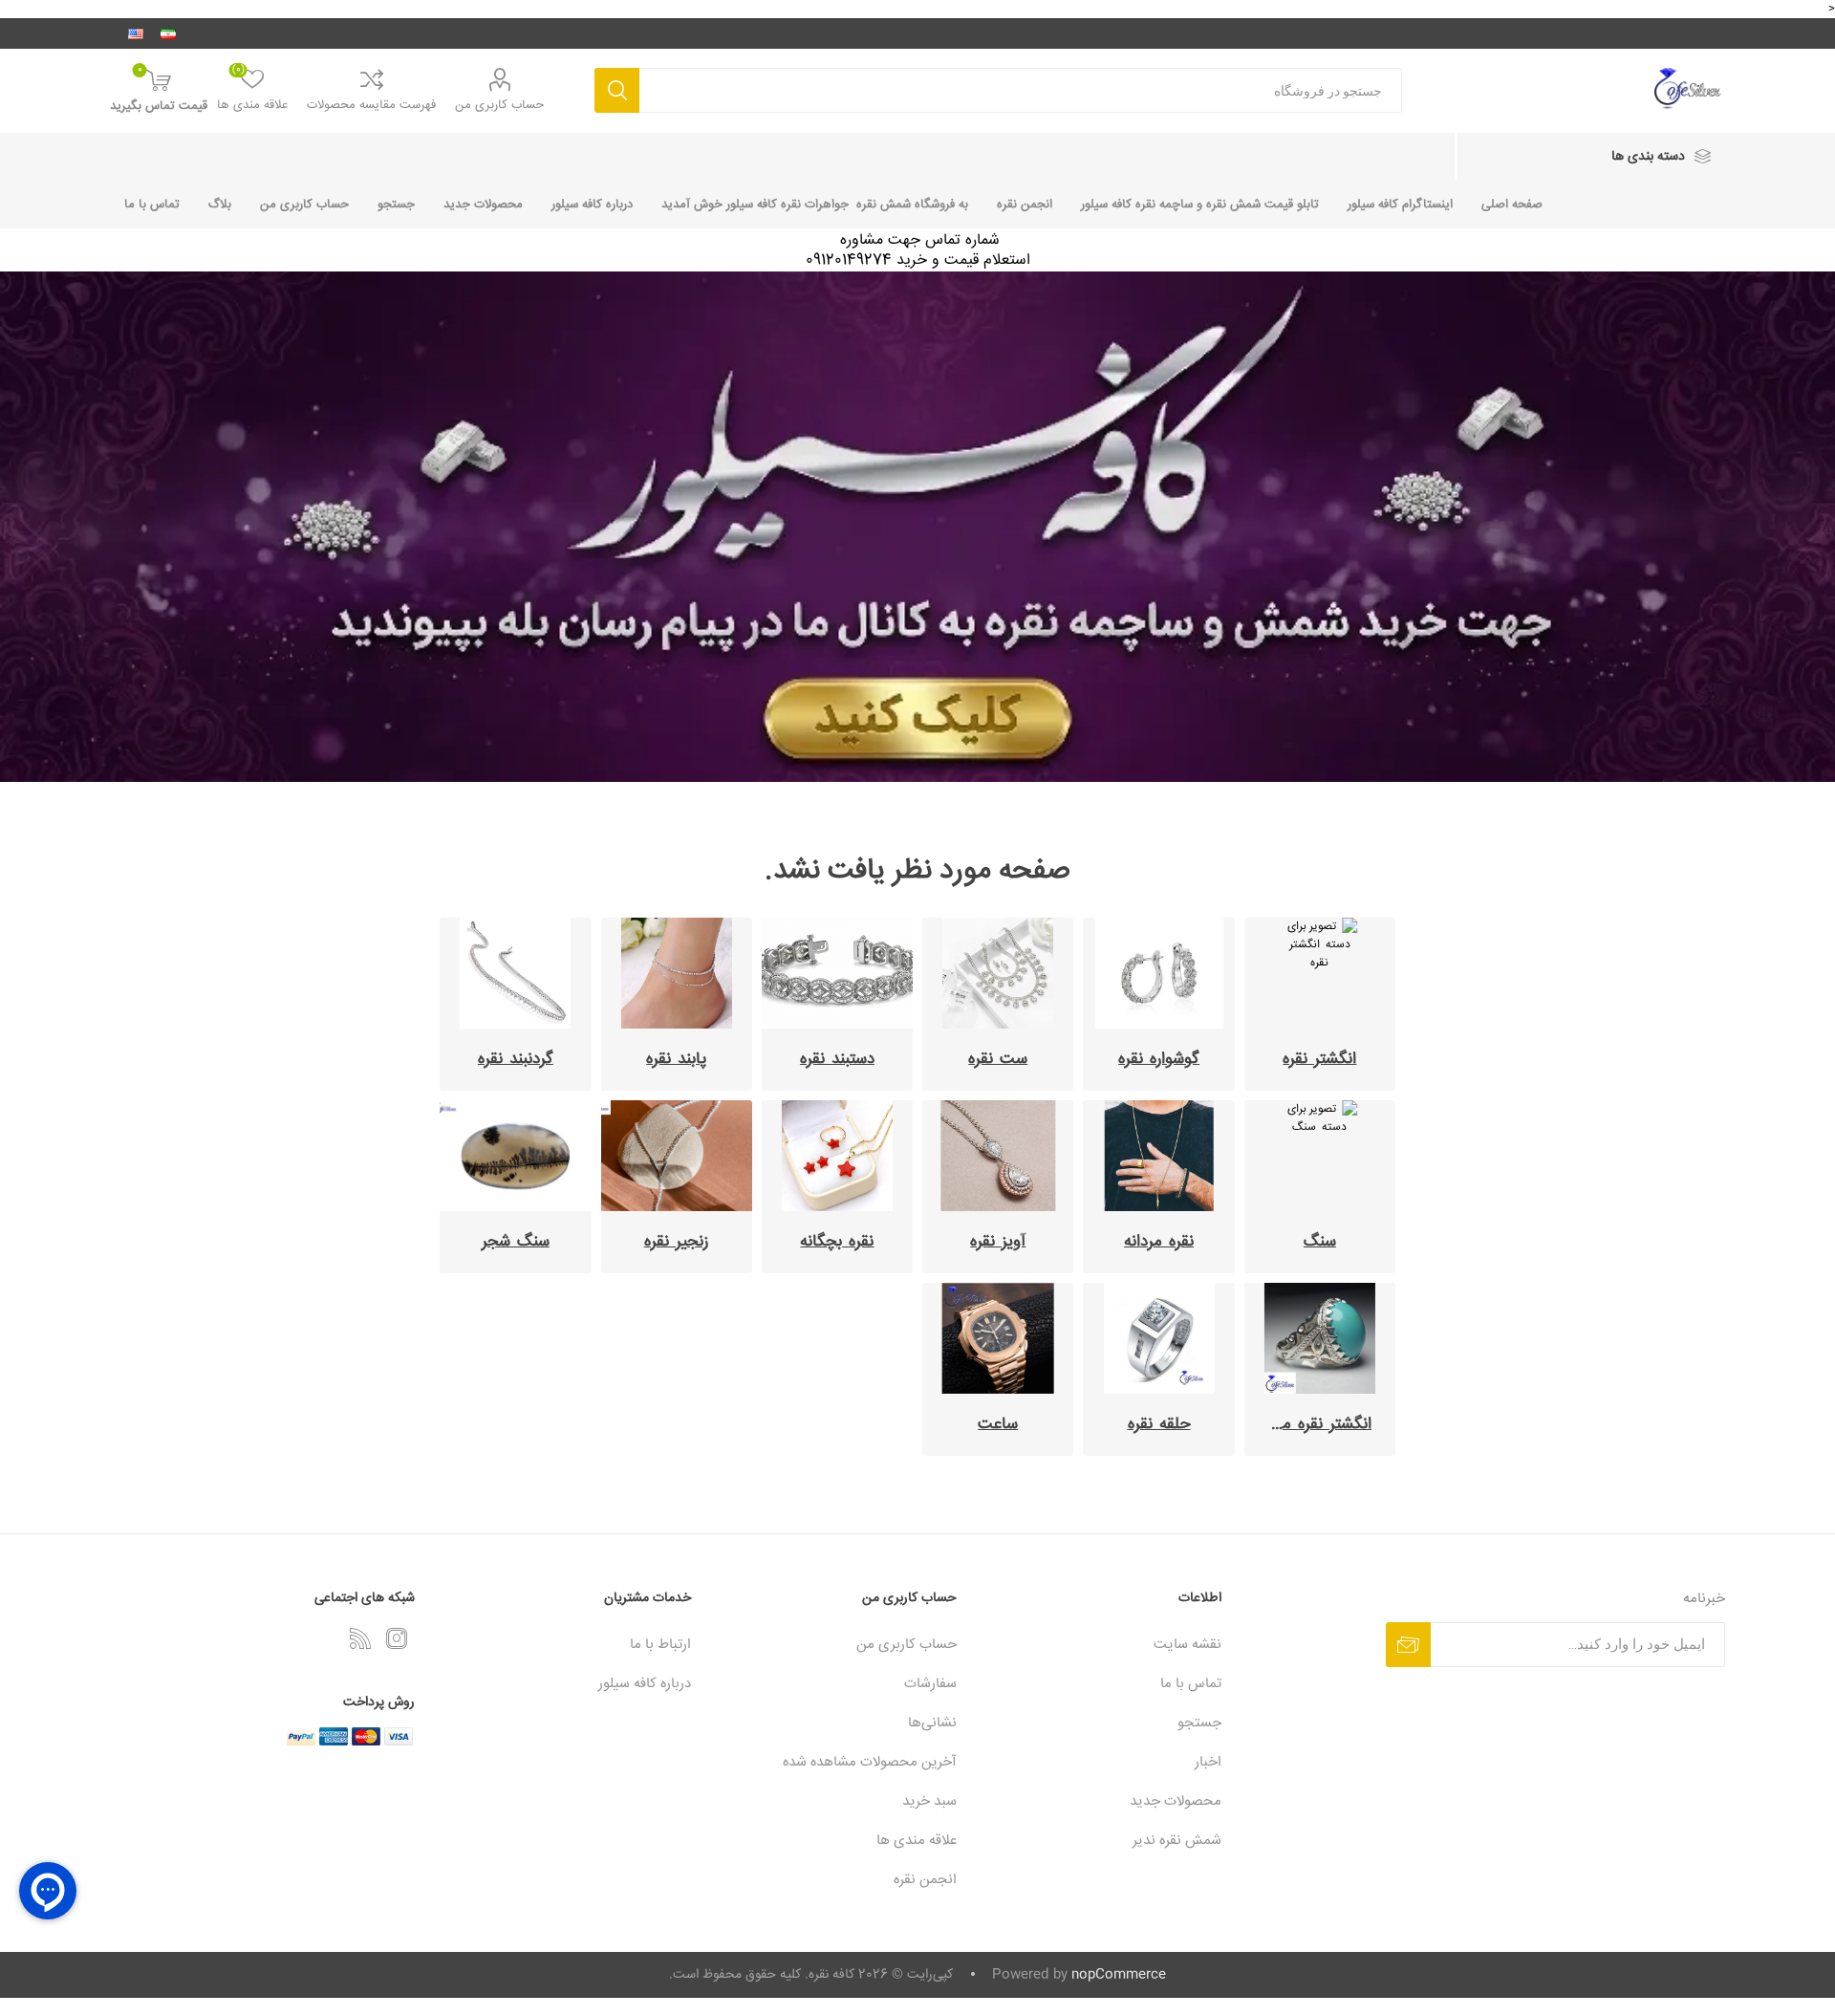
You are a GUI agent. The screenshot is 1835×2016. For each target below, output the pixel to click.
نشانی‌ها (932, 1723)
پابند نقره (676, 1060)
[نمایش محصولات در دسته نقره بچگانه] (837, 1156)
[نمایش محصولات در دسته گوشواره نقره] (1158, 973)
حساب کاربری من (499, 105)
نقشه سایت (1187, 1645)
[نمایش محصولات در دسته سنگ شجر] (515, 1156)
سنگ (1320, 1242)
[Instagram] (397, 1638)
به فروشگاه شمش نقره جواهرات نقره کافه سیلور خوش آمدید (815, 205)
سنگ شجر (516, 1242)
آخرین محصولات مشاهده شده (870, 1762)
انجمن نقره (1025, 205)
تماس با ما (152, 205)
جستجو (617, 90)
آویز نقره (998, 1242)
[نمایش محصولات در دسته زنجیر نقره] (677, 1156)
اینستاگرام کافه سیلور (1400, 205)
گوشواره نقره (1159, 1060)
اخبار (1208, 1762)
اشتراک (1408, 1645)
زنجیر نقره (677, 1242)
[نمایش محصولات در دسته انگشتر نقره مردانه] (1320, 1338)
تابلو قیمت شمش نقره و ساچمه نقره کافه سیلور (1200, 205)
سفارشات (930, 1684)
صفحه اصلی (1512, 205)
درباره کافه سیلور (592, 205)
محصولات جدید (483, 205)
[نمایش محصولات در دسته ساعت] (998, 1338)
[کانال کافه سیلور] (917, 527)
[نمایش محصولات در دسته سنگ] (1320, 1156)
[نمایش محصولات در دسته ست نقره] (998, 973)
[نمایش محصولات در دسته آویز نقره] (998, 1156)
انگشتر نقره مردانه (1313, 1425)
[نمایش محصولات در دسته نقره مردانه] (1158, 1156)
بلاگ (220, 205)
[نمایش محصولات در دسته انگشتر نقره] (1320, 973)
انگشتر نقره (1319, 1060)
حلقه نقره (1159, 1425)
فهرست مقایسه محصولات (371, 105)
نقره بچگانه (837, 1242)
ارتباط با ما (660, 1645)
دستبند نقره (837, 1060)
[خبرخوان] (360, 1638)
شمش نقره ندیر (1177, 1841)
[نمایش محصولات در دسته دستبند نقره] (837, 973)
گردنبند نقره (516, 1060)
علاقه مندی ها (917, 1841)
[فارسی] (168, 33)
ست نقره (998, 1060)
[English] (136, 33)
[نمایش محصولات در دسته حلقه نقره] (1158, 1338)
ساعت (998, 1425)
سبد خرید (929, 1801)
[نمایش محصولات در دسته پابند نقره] (677, 973)
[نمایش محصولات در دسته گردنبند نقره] (515, 973)
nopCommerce (1119, 1975)
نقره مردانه (1159, 1242)
